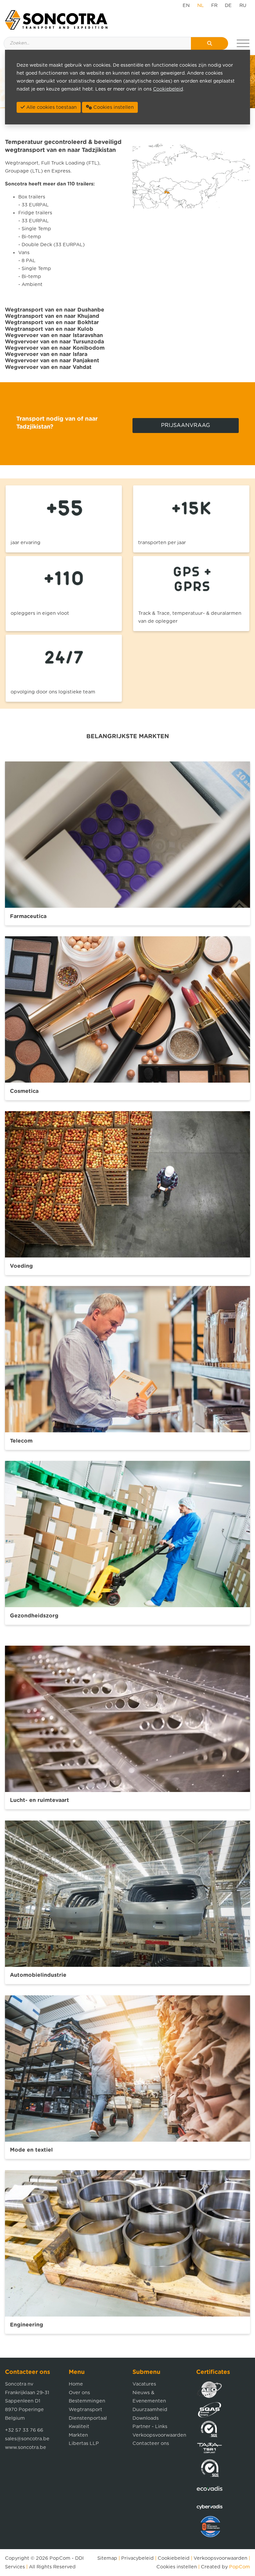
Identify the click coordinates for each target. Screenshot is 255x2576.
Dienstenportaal (88, 2418)
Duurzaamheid (150, 2410)
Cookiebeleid (174, 2558)
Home (76, 2384)
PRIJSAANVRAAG (186, 425)
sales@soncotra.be (27, 2439)
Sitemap (107, 2558)
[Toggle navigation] (243, 43)
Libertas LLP (84, 2443)
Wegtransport (85, 2410)
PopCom (60, 2558)
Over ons (79, 2393)
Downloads (146, 2418)
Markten (78, 2435)
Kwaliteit (79, 2427)
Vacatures (144, 2384)
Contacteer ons (151, 2443)
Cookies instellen (177, 2567)
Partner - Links (150, 2427)
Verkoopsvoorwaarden (159, 2435)
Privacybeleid (137, 2558)
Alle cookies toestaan (51, 107)
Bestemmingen (87, 2401)
